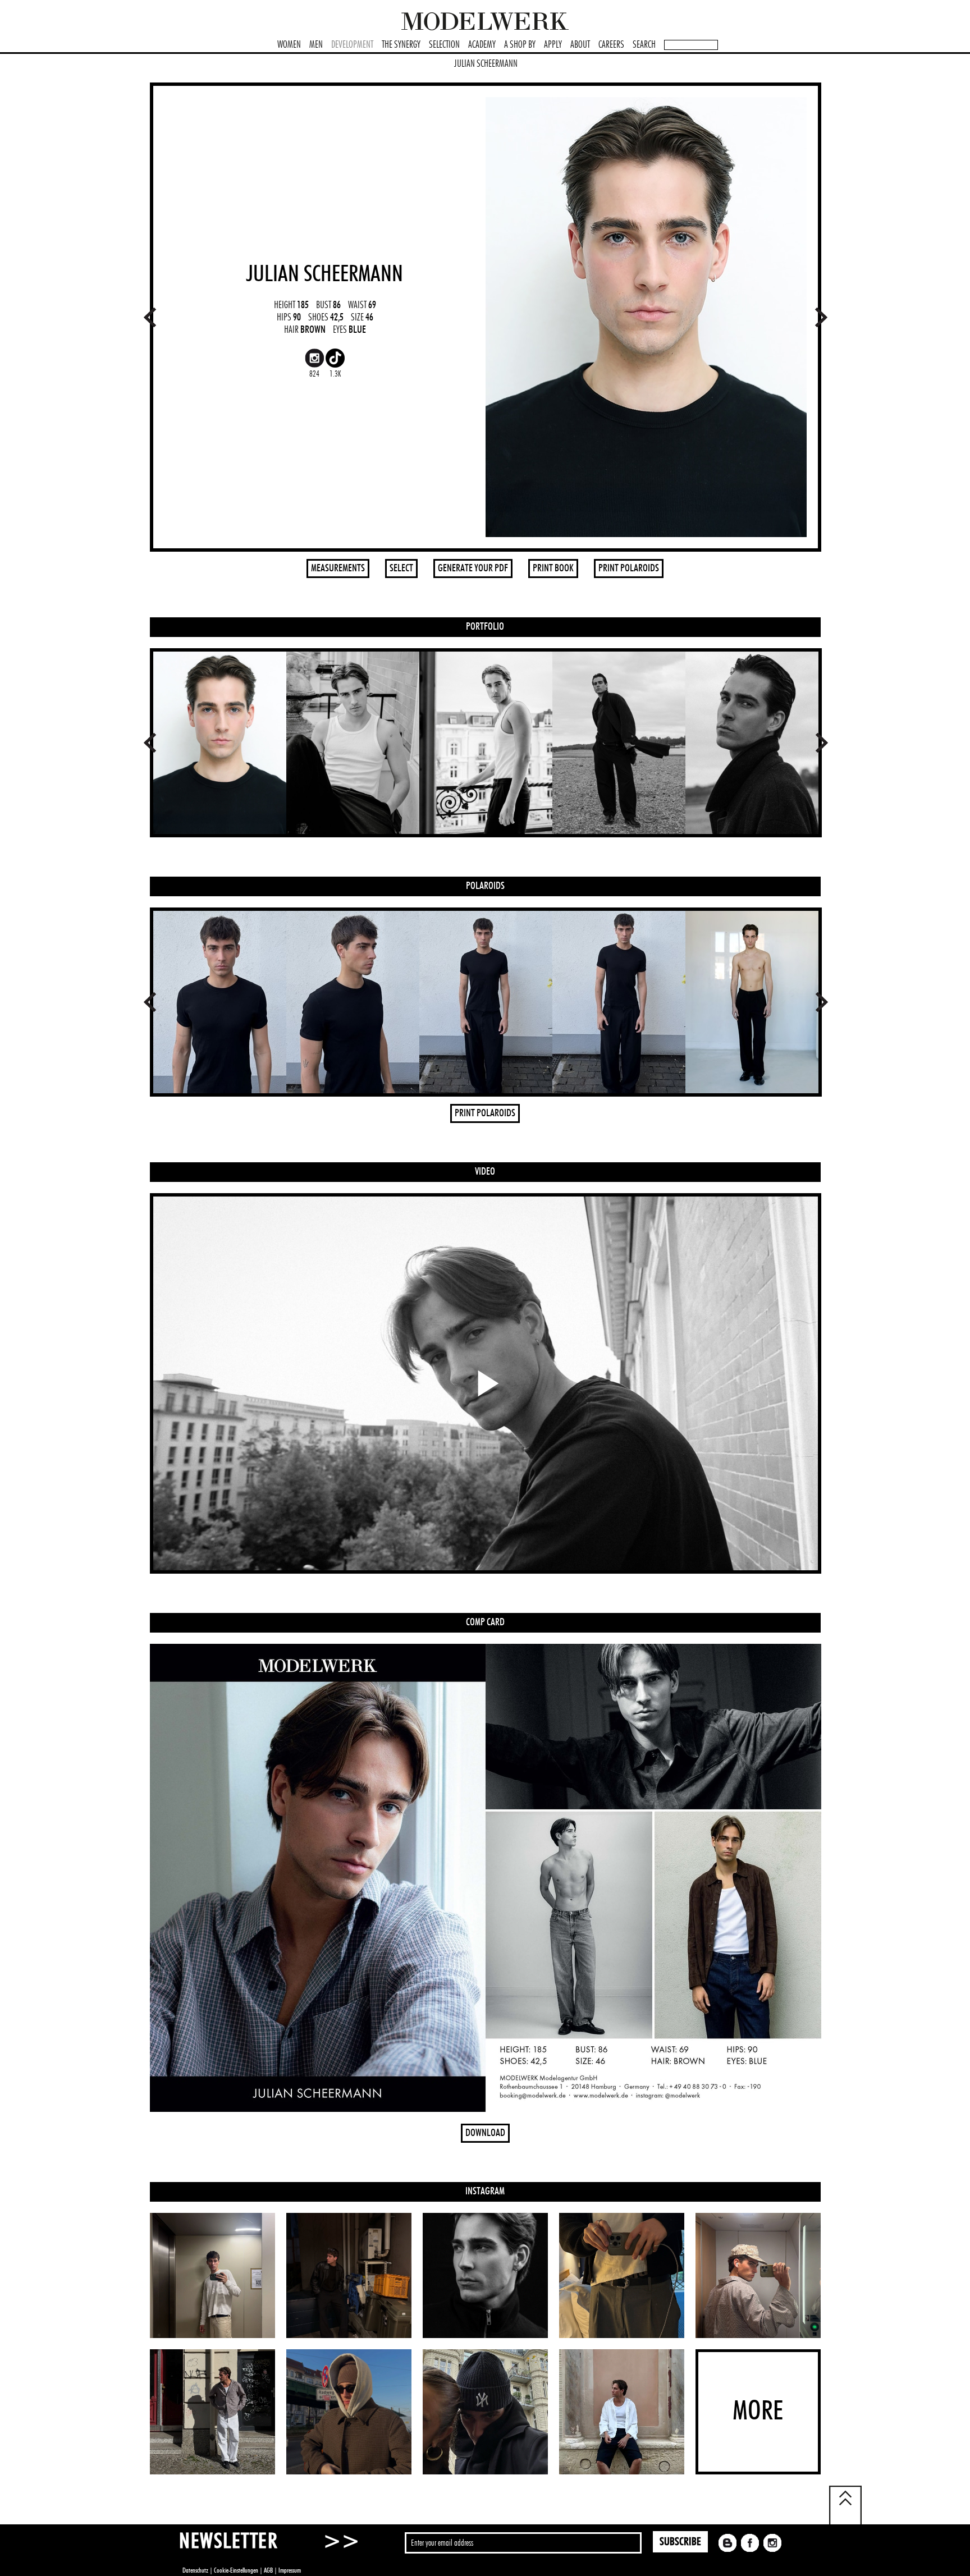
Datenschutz (195, 2570)
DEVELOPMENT (352, 45)
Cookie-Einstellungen (236, 2570)
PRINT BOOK (553, 569)
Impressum (290, 2570)
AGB (268, 2570)
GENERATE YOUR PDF (473, 569)
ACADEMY (482, 45)
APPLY (553, 45)
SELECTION (444, 45)
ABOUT (580, 45)
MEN (316, 45)
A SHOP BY (520, 45)
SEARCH (644, 45)
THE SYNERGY (401, 45)
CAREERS (611, 45)
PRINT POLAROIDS (629, 569)
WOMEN (289, 45)
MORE (758, 2412)
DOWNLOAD (485, 2133)
